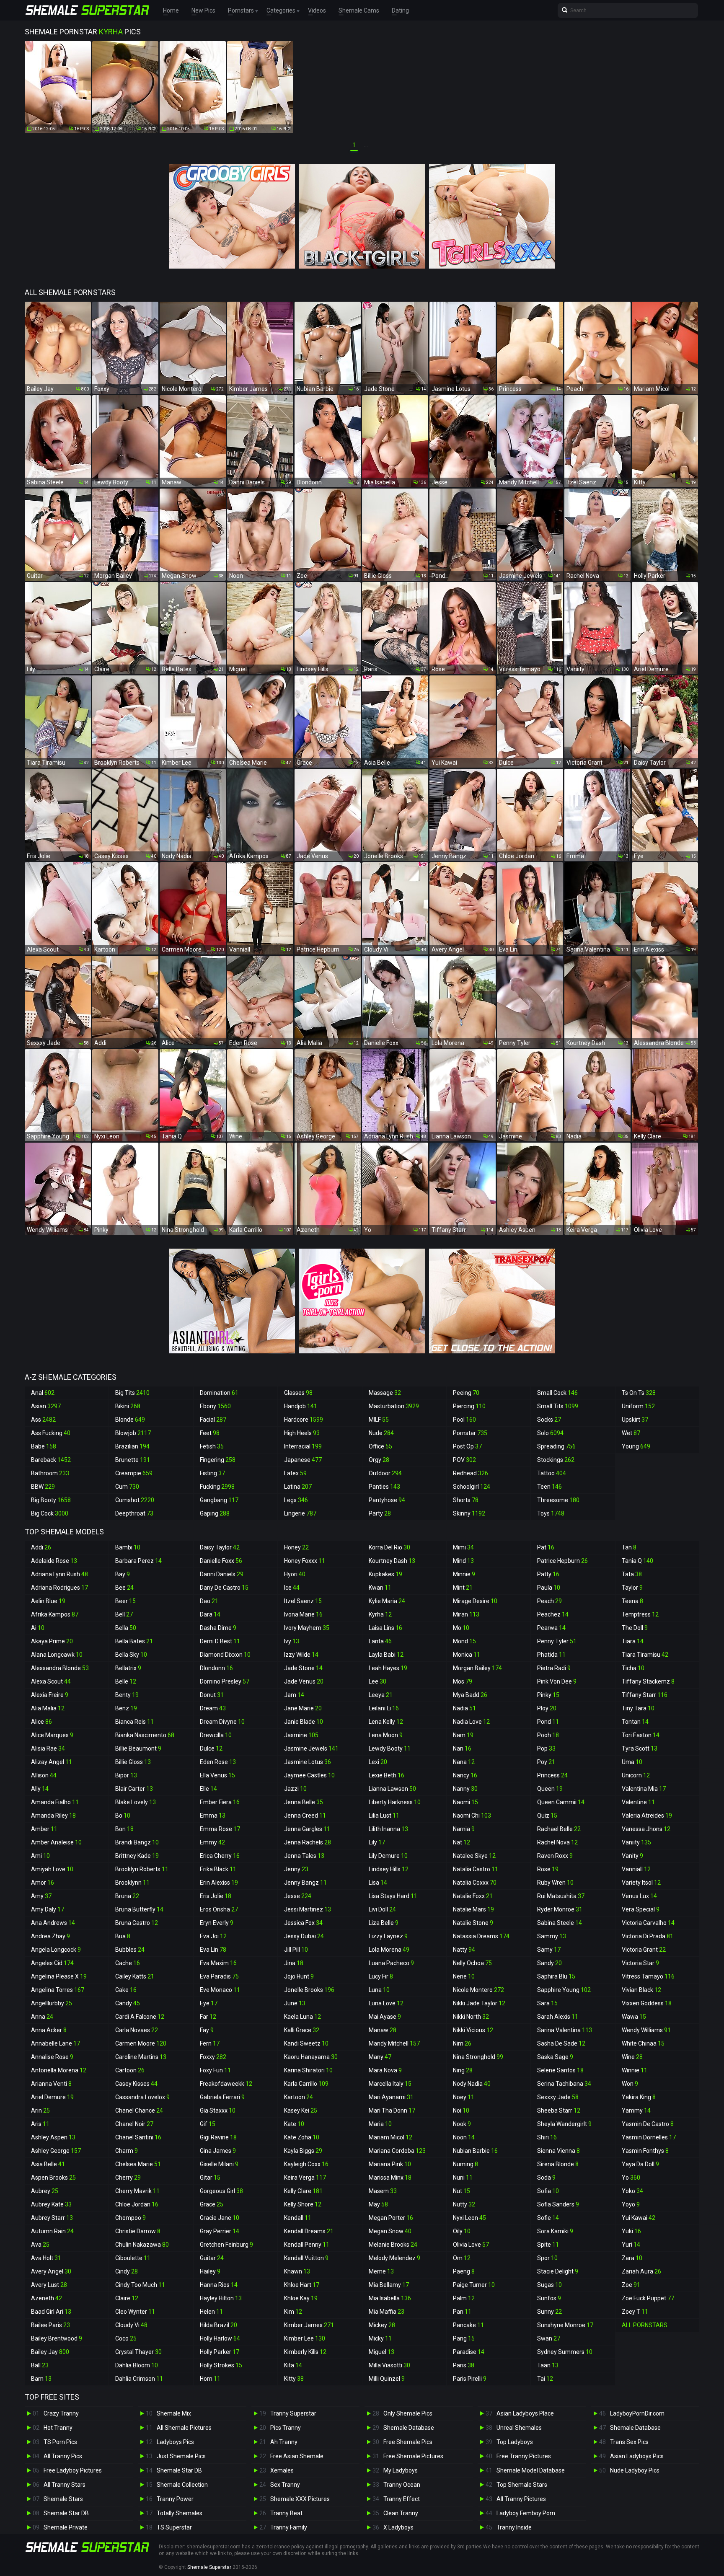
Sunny (549, 2312)
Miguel (381, 2352)
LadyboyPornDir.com (637, 2413)
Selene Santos (560, 2070)
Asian (46, 1406)
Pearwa (551, 1628)
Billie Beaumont (138, 1748)
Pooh (548, 1735)
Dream (213, 1708)
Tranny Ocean (402, 2485)
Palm (464, 2298)
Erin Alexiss (219, 1883)
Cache (128, 1963)
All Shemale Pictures (184, 2428)
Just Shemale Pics (181, 2456)
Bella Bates (134, 1641)
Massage (385, 1393)
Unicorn (636, 1775)
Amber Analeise (56, 1842)
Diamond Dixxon (225, 1655)
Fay (207, 2030)
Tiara (633, 1641)
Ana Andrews (53, 1923)
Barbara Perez (138, 1561)
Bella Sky (131, 1655)
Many (380, 2057)
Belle (126, 1681)
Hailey (210, 2271)
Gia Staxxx (218, 2110)
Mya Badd (470, 1695)
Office (380, 1446)
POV (464, 1460)
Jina (294, 1963)
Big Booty (51, 1500)
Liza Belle (384, 1923)
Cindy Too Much (140, 2285)
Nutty (464, 2204)
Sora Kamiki (555, 2231)
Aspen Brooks (53, 2178)
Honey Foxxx (305, 1561)
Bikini (128, 1406)
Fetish (212, 1446)
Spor (547, 2258)
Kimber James (309, 2325)
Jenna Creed (305, 1816)
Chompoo (131, 2218)
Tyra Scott (640, 1748)
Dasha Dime (218, 1628)
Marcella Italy (390, 2084)
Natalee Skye (474, 1856)
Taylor (632, 1588)
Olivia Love (471, 2245)
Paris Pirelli (470, 2379)
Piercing (469, 1406)
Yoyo (631, 2204)
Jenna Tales (304, 1856)
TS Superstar (174, 2527)
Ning (463, 2070)
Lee (378, 1681)
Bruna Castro (137, 1923)
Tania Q (637, 1561)
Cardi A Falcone (140, 2017)
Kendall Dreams (309, 2231)
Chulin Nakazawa (142, 2245)
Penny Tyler (557, 1641)
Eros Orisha (219, 1909)
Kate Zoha (302, 2137)
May (378, 2204)
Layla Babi (386, 1655)
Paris (464, 2365)
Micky (380, 2338)
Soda (546, 2178)
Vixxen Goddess (647, 2003)
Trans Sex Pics (629, 2442)
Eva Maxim (218, 1963)
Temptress (640, 1614)
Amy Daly (48, 1909)
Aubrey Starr (52, 2218)
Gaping (215, 1513)
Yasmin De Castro (648, 2124)
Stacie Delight (558, 2271)
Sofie (548, 2218)
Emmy (212, 1842)
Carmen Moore (141, 2043)
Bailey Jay (50, 2352)
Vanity (632, 1856)
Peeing (466, 1393)
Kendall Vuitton (306, 2258)
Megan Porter (391, 2218)
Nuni (463, 2178)
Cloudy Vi (131, 2325)
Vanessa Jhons (646, 1829)
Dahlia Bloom (137, 2365)
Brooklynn (132, 1883)
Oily (462, 2231)
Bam (41, 2379)
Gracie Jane (220, 2218)
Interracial (303, 1446)
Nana (464, 1762)
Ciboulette (133, 2258)
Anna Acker (49, 2030)
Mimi (463, 1547)
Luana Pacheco (391, 1963)
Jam (294, 1695)
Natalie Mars (473, 1909)
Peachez (553, 1614)
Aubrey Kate (51, 2204)
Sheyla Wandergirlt (564, 2124)
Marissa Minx (390, 2178)
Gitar (210, 2178)
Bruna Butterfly (139, 1909)
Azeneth (47, 2298)
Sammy (552, 1936)
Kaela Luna (303, 2017)
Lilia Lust (384, 1816)
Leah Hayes (388, 1668)
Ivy (292, 1641)
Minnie (464, 1574)
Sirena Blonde (558, 2164)
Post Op (467, 1446)
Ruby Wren (555, 1883)
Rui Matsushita (561, 1896)
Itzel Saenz (303, 1601)
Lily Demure (388, 1856)
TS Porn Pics (60, 2442)
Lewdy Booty (390, 1748)
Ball (40, 2365)
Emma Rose (220, 1829)
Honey (296, 1547)
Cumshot (135, 1500)
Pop (546, 1748)
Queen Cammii (561, 1802)
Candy (128, 2003)
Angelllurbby (52, 2003)
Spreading (556, 1446)
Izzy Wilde (301, 1655)
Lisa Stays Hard (393, 1896)
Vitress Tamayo (648, 1976)
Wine (632, 2057)
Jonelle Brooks (309, 1990)
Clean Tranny (401, 2513)
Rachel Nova (557, 1842)
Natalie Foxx (473, 1896)
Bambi (128, 1547)
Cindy (127, 2271)
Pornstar (470, 1433)
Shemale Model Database (531, 2470)
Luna (379, 1990)
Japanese (303, 1460)
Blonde (130, 1420)
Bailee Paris (50, 2325)
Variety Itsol (641, 1883)
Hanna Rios (219, 2285)
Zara (632, 2258)
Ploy (547, 1708)
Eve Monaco (220, 1990)
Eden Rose (218, 1762)
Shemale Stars (63, 2499)
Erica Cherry (220, 1856)
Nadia (464, 1708)
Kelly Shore (303, 2204)
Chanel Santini (138, 2137)
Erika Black (218, 1869)
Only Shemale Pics (408, 2413)
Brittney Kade (137, 1856)
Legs (296, 1500)
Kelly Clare (303, 2191)
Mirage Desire (475, 1601)
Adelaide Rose (54, 1561)
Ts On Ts (639, 1393)
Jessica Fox (303, 1923)
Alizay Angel (52, 1762)
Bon (124, 1829)
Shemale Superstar (209, 2567)
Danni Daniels (222, 1574)
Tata (632, 1574)
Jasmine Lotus (308, 1762)
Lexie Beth (387, 1775)
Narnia (464, 1829)
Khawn (297, 2271)
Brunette (133, 1460)
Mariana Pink (390, 2164)
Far (208, 2017)
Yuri (631, 2245)
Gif (208, 2124)
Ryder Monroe (560, 1909)
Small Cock (557, 1393)
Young (636, 1446)
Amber (44, 1829)
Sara (547, 2003)
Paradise (469, 2352)
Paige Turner (474, 2285)
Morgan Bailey (477, 1668)
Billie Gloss (133, 1762)
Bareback (51, 1460)
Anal (43, 1393)
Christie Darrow (138, 2231)
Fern (210, 2043)
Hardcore (304, 1420)
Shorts (466, 1500)
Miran (466, 1614)
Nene (464, 1976)
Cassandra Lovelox (142, 2097)
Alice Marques (52, 1735)
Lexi (378, 1762)
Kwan (380, 1588)
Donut (212, 1695)
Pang (464, 2338)
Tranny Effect (402, 2499)
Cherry (128, 2178)
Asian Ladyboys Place (525, 2413)
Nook (462, 2124)
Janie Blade (304, 1722)
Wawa (634, 2017)
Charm (127, 2151)
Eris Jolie (216, 1896)
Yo (631, 2178)
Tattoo (552, 1473)
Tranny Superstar (293, 2413)
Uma (632, 1762)
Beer (125, 1601)
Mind (463, 1561)
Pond (548, 1722)
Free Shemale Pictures (413, 2456)
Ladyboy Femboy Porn (526, 2513)
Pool (464, 1420)
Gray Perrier (220, 2231)
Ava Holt (46, 2258)
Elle (208, 1789)
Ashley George (56, 2151)
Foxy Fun (215, 2070)
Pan (462, 2312)
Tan (629, 1547)
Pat (546, 1547)
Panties (384, 1487)
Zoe (631, 2285)
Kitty (294, 2379)
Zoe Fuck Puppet (648, 2298)
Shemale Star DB (66, 2513)
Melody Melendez (394, 2258)
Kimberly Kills (305, 2352)
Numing (465, 2164)
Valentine (638, 1802)
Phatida (551, 1655)
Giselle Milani (219, 2164)
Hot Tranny (58, 2428)
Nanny (465, 1789)
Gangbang (219, 1500)
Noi (461, 2110)
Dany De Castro (224, 1588)
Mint (463, 1588)
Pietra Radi (554, 1668)
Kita (293, 2365)
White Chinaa (643, 2043)
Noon (464, 2137)
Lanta (380, 1641)
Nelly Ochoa (472, 1963)
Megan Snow (390, 2231)
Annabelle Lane (56, 2043)
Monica (467, 1655)
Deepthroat (134, 1513)
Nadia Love (471, 1722)
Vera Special (641, 1909)
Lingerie (300, 1513)
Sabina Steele (560, 1923)
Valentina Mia (644, 1789)
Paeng (464, 2271)
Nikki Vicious (473, 2030)
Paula (549, 1588)
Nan (462, 1748)
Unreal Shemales (519, 2428)
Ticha (633, 1668)
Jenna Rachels (308, 1842)
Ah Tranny (284, 2442)
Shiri (547, 2137)
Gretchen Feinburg (226, 2245)
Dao (209, 1601)
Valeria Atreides (647, 1816)
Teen (549, 1487)
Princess (552, 1775)
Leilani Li (384, 1708)
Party (380, 1513)
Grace (212, 2204)
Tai (545, 2379)
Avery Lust (49, 2285)
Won (630, 2084)
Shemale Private (66, 2527)
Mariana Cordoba (397, 2151)
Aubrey (45, 2191)
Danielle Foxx (221, 1561)
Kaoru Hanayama (311, 2057)
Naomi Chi (472, 1816)
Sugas (549, 2285)
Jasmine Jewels (311, 1748)
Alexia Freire (50, 1695)
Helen (211, 2312)
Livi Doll (382, 1909)
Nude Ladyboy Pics (635, 2470)
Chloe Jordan (137, 2204)
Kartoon (299, 2097)
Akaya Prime (52, 1641)
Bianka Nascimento (145, 1735)
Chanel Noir (134, 2124)
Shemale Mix (174, 2413)
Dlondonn (216, 1668)
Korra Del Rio (389, 1547)
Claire (127, 2298)
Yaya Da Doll (640, 2164)
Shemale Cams (359, 10)
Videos (317, 10)
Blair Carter (134, 1789)
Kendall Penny (307, 2245)
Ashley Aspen (53, 2137)
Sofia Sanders (558, 2204)
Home (171, 10)
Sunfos (549, 2298)
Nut (462, 2191)
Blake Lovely (136, 1802)
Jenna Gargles (307, 1829)
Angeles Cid (52, 1963)
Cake (126, 1990)
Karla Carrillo (306, 2084)
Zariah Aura (641, 2271)
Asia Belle (48, 2164)
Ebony (215, 1406)
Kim (293, 2312)
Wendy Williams (646, 2030)
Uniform (638, 1406)
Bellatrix (128, 1668)
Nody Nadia (472, 2084)
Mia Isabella (390, 2298)
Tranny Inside (514, 2527)
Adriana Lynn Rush (59, 1574)
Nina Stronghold (478, 2057)
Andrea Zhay (50, 1936)
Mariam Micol (390, 2137)
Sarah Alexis (558, 2017)
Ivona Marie (303, 1614)
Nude (381, 1433)
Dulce (211, 1748)
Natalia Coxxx (475, 1883)
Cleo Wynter (135, 2312)
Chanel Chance (139, 2110)
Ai (38, 1628)
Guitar (212, 2258)
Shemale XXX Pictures (300, 2499)
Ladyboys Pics (175, 2442)
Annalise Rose (52, 2057)
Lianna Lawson (392, 1789)
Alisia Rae (48, 1748)
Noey (464, 2097)
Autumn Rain (52, 2231)
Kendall (298, 2218)
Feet (210, 1433)
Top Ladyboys (515, 2442)
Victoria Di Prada (648, 1936)
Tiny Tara (638, 1708)
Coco (126, 2338)
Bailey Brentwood (57, 2338)
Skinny (469, 1513)
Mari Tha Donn (392, 2110)
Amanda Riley (53, 1816)
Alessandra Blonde (60, 1668)
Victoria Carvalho (648, 1923)
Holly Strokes (221, 2365)
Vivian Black (641, 1990)
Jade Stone (303, 1668)
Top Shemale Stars (522, 2485)
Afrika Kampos (55, 1614)
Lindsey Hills (389, 1869)
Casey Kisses (136, 2084)
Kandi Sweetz (306, 2043)
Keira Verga (305, 2178)
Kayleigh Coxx (306, 2164)
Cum (127, 1487)
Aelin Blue (48, 1601)
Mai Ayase (385, 2017)
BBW (43, 1487)
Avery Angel (51, 2271)
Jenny (296, 1869)
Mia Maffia (387, 2312)
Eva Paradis (219, 1976)
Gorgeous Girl (221, 2191)
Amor (43, 1883)
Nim (462, 2043)
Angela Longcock (56, 1950)
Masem (383, 2191)
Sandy (549, 1963)
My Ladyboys (401, 2470)
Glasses (298, 1393)
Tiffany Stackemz (648, 1681)
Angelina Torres (58, 1990)
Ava (40, 2245)
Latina (298, 1487)
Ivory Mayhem (307, 1628)
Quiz (547, 1816)
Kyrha (380, 1614)
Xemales (282, 2470)
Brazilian (132, 1446)
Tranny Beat (286, 2513)
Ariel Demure (52, 2097)
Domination (219, 1393)
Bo (123, 1816)
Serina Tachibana (564, 2084)
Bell (124, 1614)
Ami (40, 1856)
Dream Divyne (222, 1722)
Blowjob (133, 1433)
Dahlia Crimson (139, 2379)
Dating (400, 10)
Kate (294, 2124)
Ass (43, 1420)
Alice (41, 1722)
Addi (41, 1547)
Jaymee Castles (309, 1775)
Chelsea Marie (138, 2164)
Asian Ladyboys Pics (637, 2456)
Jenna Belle (304, 1802)
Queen (550, 1789)
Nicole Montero (478, 1990)
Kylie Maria (387, 1601)
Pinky (548, 1695)
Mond (464, 1641)
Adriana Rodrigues (59, 1588)
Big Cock (50, 1513)
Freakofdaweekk (226, 2084)
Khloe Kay (301, 2298)
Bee (124, 1588)
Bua (123, 1936)
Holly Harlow (220, 2338)
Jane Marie (303, 1708)
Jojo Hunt (299, 1976)
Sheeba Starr (559, 2110)
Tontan (635, 1722)
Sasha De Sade (561, 2043)
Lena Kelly (386, 1722)
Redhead (471, 1473)
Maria (380, 2124)
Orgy (379, 1460)
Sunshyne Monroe (565, 2325)
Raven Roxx (555, 1856)
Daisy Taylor (220, 1547)
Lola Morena (389, 1950)
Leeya (381, 1695)
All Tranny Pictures (521, 2499)
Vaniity (636, 1842)
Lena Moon (386, 1735)
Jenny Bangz (305, 1883)
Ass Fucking (51, 1433)
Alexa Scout (51, 1681)
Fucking (217, 1487)
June (295, 2003)
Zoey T (635, 2312)
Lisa (378, 1883)
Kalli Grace (302, 2030)
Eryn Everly (217, 1923)
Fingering (218, 1460)
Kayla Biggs (303, 2151)
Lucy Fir (381, 1976)
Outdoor (385, 1473)
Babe (44, 1446)
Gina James (218, 2151)
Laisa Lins (385, 1628)
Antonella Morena (59, 2070)
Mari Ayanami (391, 2097)
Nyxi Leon (469, 2218)
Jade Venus (304, 1681)
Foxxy (213, 2057)
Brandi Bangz (137, 1842)
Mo (461, 1628)
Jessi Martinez (308, 1909)
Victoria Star (640, 1963)
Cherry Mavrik (137, 2191)
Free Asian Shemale (297, 2456)
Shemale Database (409, 2428)
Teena (632, 1601)
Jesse (298, 1896)
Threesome (558, 1500)
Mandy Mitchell (394, 2043)
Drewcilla (216, 1735)
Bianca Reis (134, 1722)
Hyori (295, 1574)
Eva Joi (213, 1936)
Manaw (383, 2030)
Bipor (126, 1775)
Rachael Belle (559, 1829)
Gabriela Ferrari (222, 2097)
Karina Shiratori (308, 2070)
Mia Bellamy (389, 2285)
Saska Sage (555, 2057)
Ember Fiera (220, 1802)
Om (462, 2258)
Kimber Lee (305, 2338)
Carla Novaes (137, 2030)
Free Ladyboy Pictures (73, 2470)
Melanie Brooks (393, 2245)
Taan (548, 2365)
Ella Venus (217, 1775)
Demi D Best (220, 1641)
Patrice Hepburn (562, 1561)
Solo (550, 1433)
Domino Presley (225, 1681)
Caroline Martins (141, 2057)
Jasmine (301, 1735)
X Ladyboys (398, 2527)
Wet (631, 1433)
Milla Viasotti (389, 2365)
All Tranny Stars (65, 2485)
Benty (127, 1695)
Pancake (468, 2325)
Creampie (134, 1473)
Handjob (301, 1406)
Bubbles (130, 1950)
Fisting (212, 1473)
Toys (551, 1513)
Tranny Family (289, 2527)
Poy (546, 1762)
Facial (213, 1420)
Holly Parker (220, 2352)
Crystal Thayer (138, 2352)
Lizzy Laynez (388, 1936)
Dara (210, 1614)
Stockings (556, 1460)
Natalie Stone (473, 1923)
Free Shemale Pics (408, 2442)
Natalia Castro (476, 1869)
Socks (549, 1420)
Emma (213, 1816)
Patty (548, 1574)
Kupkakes (385, 1574)
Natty (464, 1950)
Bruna (127, 1896)
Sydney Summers (565, 2352)
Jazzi (295, 1789)
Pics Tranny (286, 2428)
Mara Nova (385, 2070)
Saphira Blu (556, 1976)
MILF (379, 1420)
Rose (548, 1869)
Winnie (635, 2070)
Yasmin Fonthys (645, 2151)
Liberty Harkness (395, 1802)
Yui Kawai (639, 2218)
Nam (463, 1735)
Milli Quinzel (387, 2379)
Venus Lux (639, 1896)
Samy (549, 1950)
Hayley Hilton (221, 2298)
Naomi (465, 1802)
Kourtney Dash (392, 1561)
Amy (41, 1896)
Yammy (636, 2110)
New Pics (203, 10)
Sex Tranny (285, 2485)
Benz (126, 1708)
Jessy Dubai (304, 1936)
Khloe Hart (302, 2285)
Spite (548, 2245)
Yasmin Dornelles (649, 2137)
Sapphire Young (564, 1990)
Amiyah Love (52, 1869)
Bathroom (50, 1473)
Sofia (548, 2191)
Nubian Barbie (475, 2151)
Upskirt (635, 1420)
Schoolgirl (472, 1487)
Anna (42, 2017)
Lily (377, 1842)
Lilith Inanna (388, 1829)
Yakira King (639, 2097)
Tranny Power (175, 2499)
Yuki (631, 2231)
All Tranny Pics (63, 2456)
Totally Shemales (180, 2513)
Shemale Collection (182, 2485)
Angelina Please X (59, 1976)
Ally (40, 1789)
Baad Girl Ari (51, 2312)
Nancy (465, 1775)
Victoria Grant (644, 1950)
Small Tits (558, 1406)
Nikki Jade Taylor (479, 2003)
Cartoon (130, 2070)
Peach (549, 1601)
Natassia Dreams (481, 1936)
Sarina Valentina (565, 2030)
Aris (40, 2124)
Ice (292, 1588)
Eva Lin (213, 1950)
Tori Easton (641, 1735)
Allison (44, 1775)
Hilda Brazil (218, 2325)
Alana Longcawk (57, 1655)
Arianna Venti (51, 2084)
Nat (462, 1842)
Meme (381, 2271)
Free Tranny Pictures (524, 2456)
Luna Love (386, 2003)
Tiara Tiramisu (645, 1655)
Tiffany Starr (645, 1695)
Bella (126, 1628)
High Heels (302, 1433)
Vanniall (636, 1869)
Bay (123, 1574)
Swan (549, 2338)
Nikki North (471, 2017)
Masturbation (394, 1406)
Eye (209, 2003)
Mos (463, 1681)
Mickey (382, 2325)
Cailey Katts (135, 1976)
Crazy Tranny (61, 2413)
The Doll (635, 1628)
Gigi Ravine (218, 2137)
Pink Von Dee (557, 1681)
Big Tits (132, 1393)
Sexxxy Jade (558, 2097)
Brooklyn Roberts (142, 1869)
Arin (40, 2110)
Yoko (632, 2191)
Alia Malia (48, 1708)
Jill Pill (296, 1950)
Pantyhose (387, 1500)
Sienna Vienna (559, 2151)
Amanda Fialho (55, 1802)
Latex (295, 1473)
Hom (210, 2379)
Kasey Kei (301, 2110)
